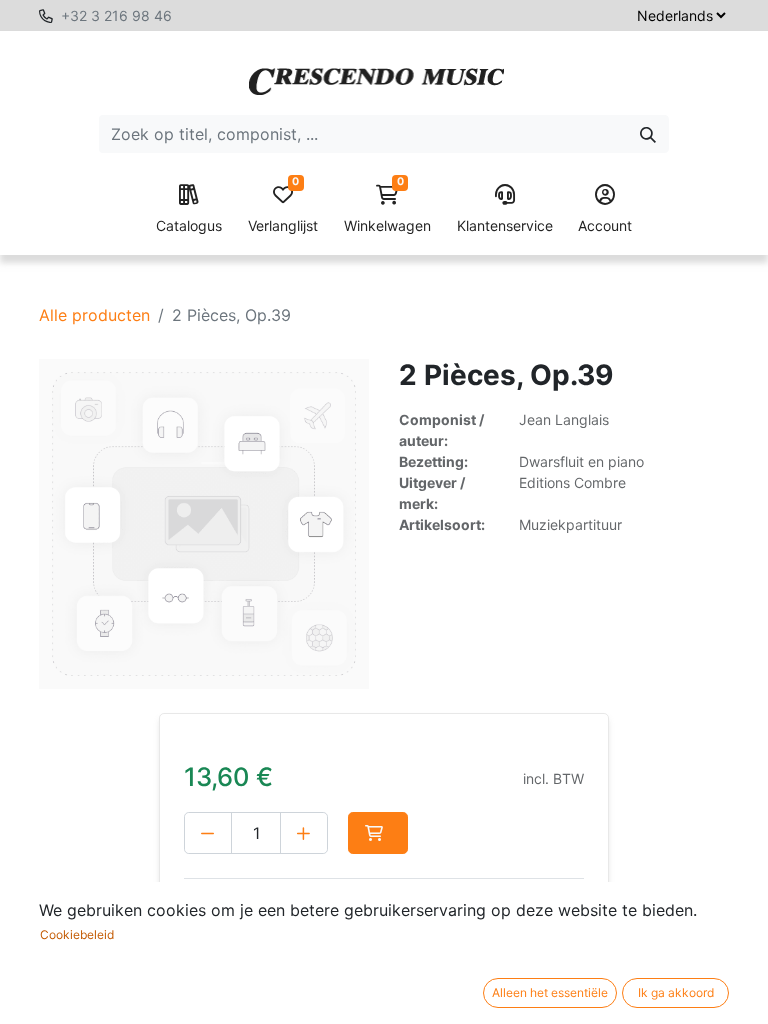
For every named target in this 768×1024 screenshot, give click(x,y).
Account (605, 225)
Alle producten (94, 315)
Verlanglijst (283, 209)
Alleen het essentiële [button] (550, 992)
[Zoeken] (648, 134)
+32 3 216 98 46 (116, 15)
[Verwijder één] (208, 833)
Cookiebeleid (77, 934)
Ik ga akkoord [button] (676, 992)
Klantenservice (505, 225)
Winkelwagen (387, 209)
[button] (378, 833)
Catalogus (189, 225)
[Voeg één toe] (304, 833)
